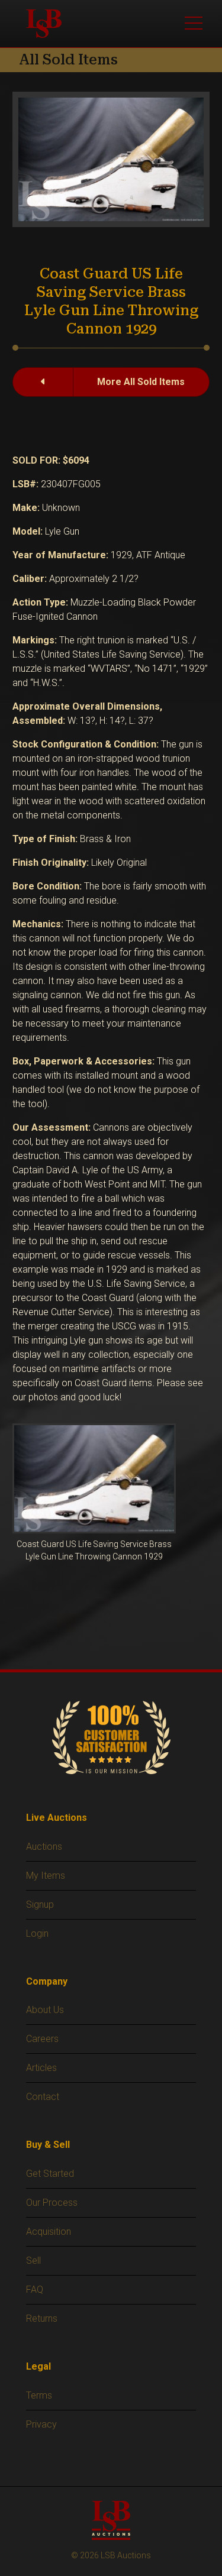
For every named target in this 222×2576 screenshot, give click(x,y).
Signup (40, 1905)
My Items (46, 1876)
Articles (41, 2068)
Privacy (41, 2424)
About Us (45, 2010)
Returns (42, 2318)
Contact (43, 2097)
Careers (42, 2039)
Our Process (52, 2203)
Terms (39, 2395)
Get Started (50, 2174)
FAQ (35, 2289)
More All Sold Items (141, 382)
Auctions (44, 1847)
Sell (33, 2261)
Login (37, 1933)
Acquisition (49, 2232)
